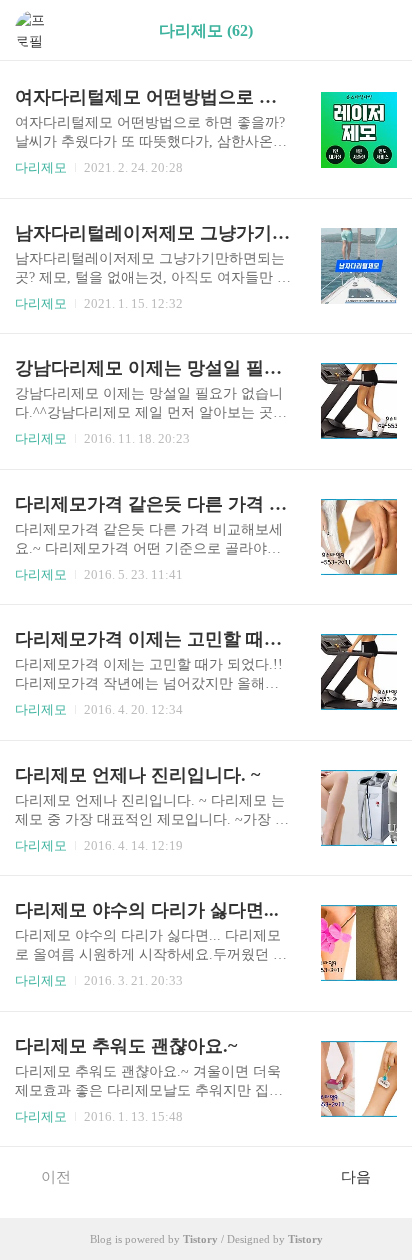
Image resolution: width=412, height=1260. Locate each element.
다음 (356, 1177)
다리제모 (41, 167)
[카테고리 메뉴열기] (377, 30)
